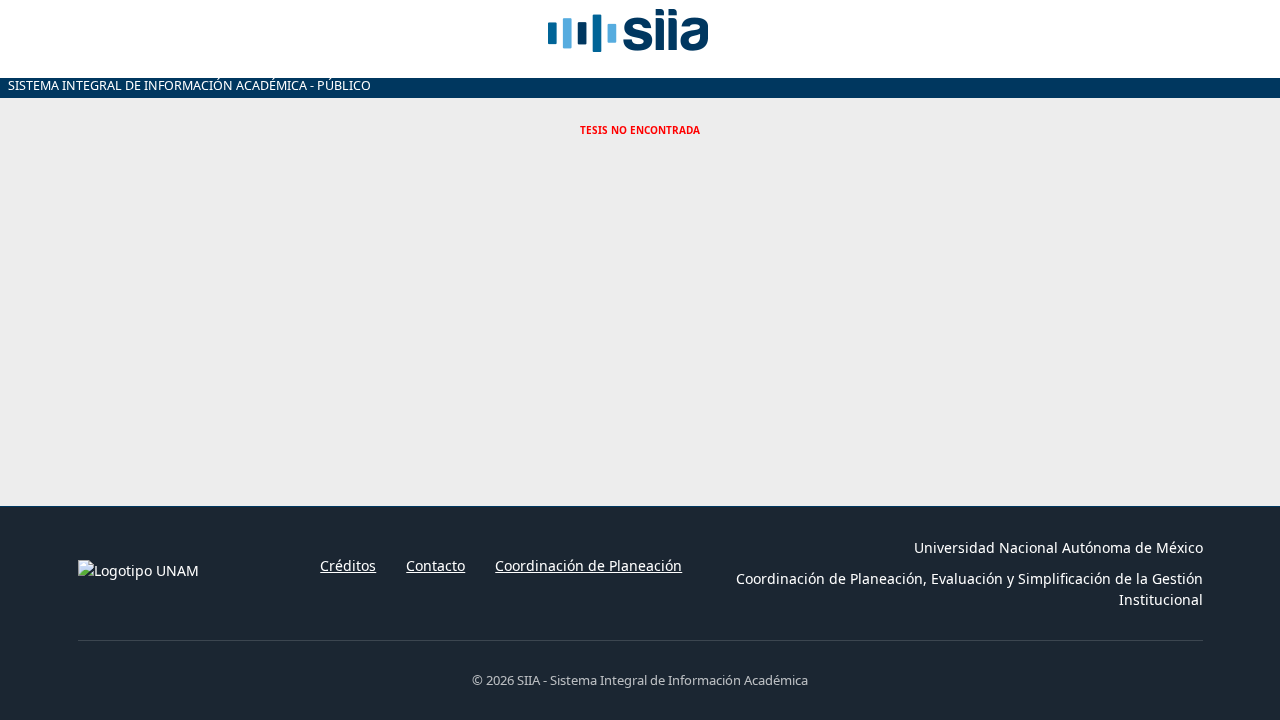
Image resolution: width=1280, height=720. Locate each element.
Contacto (435, 565)
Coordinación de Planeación (588, 565)
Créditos (348, 565)
